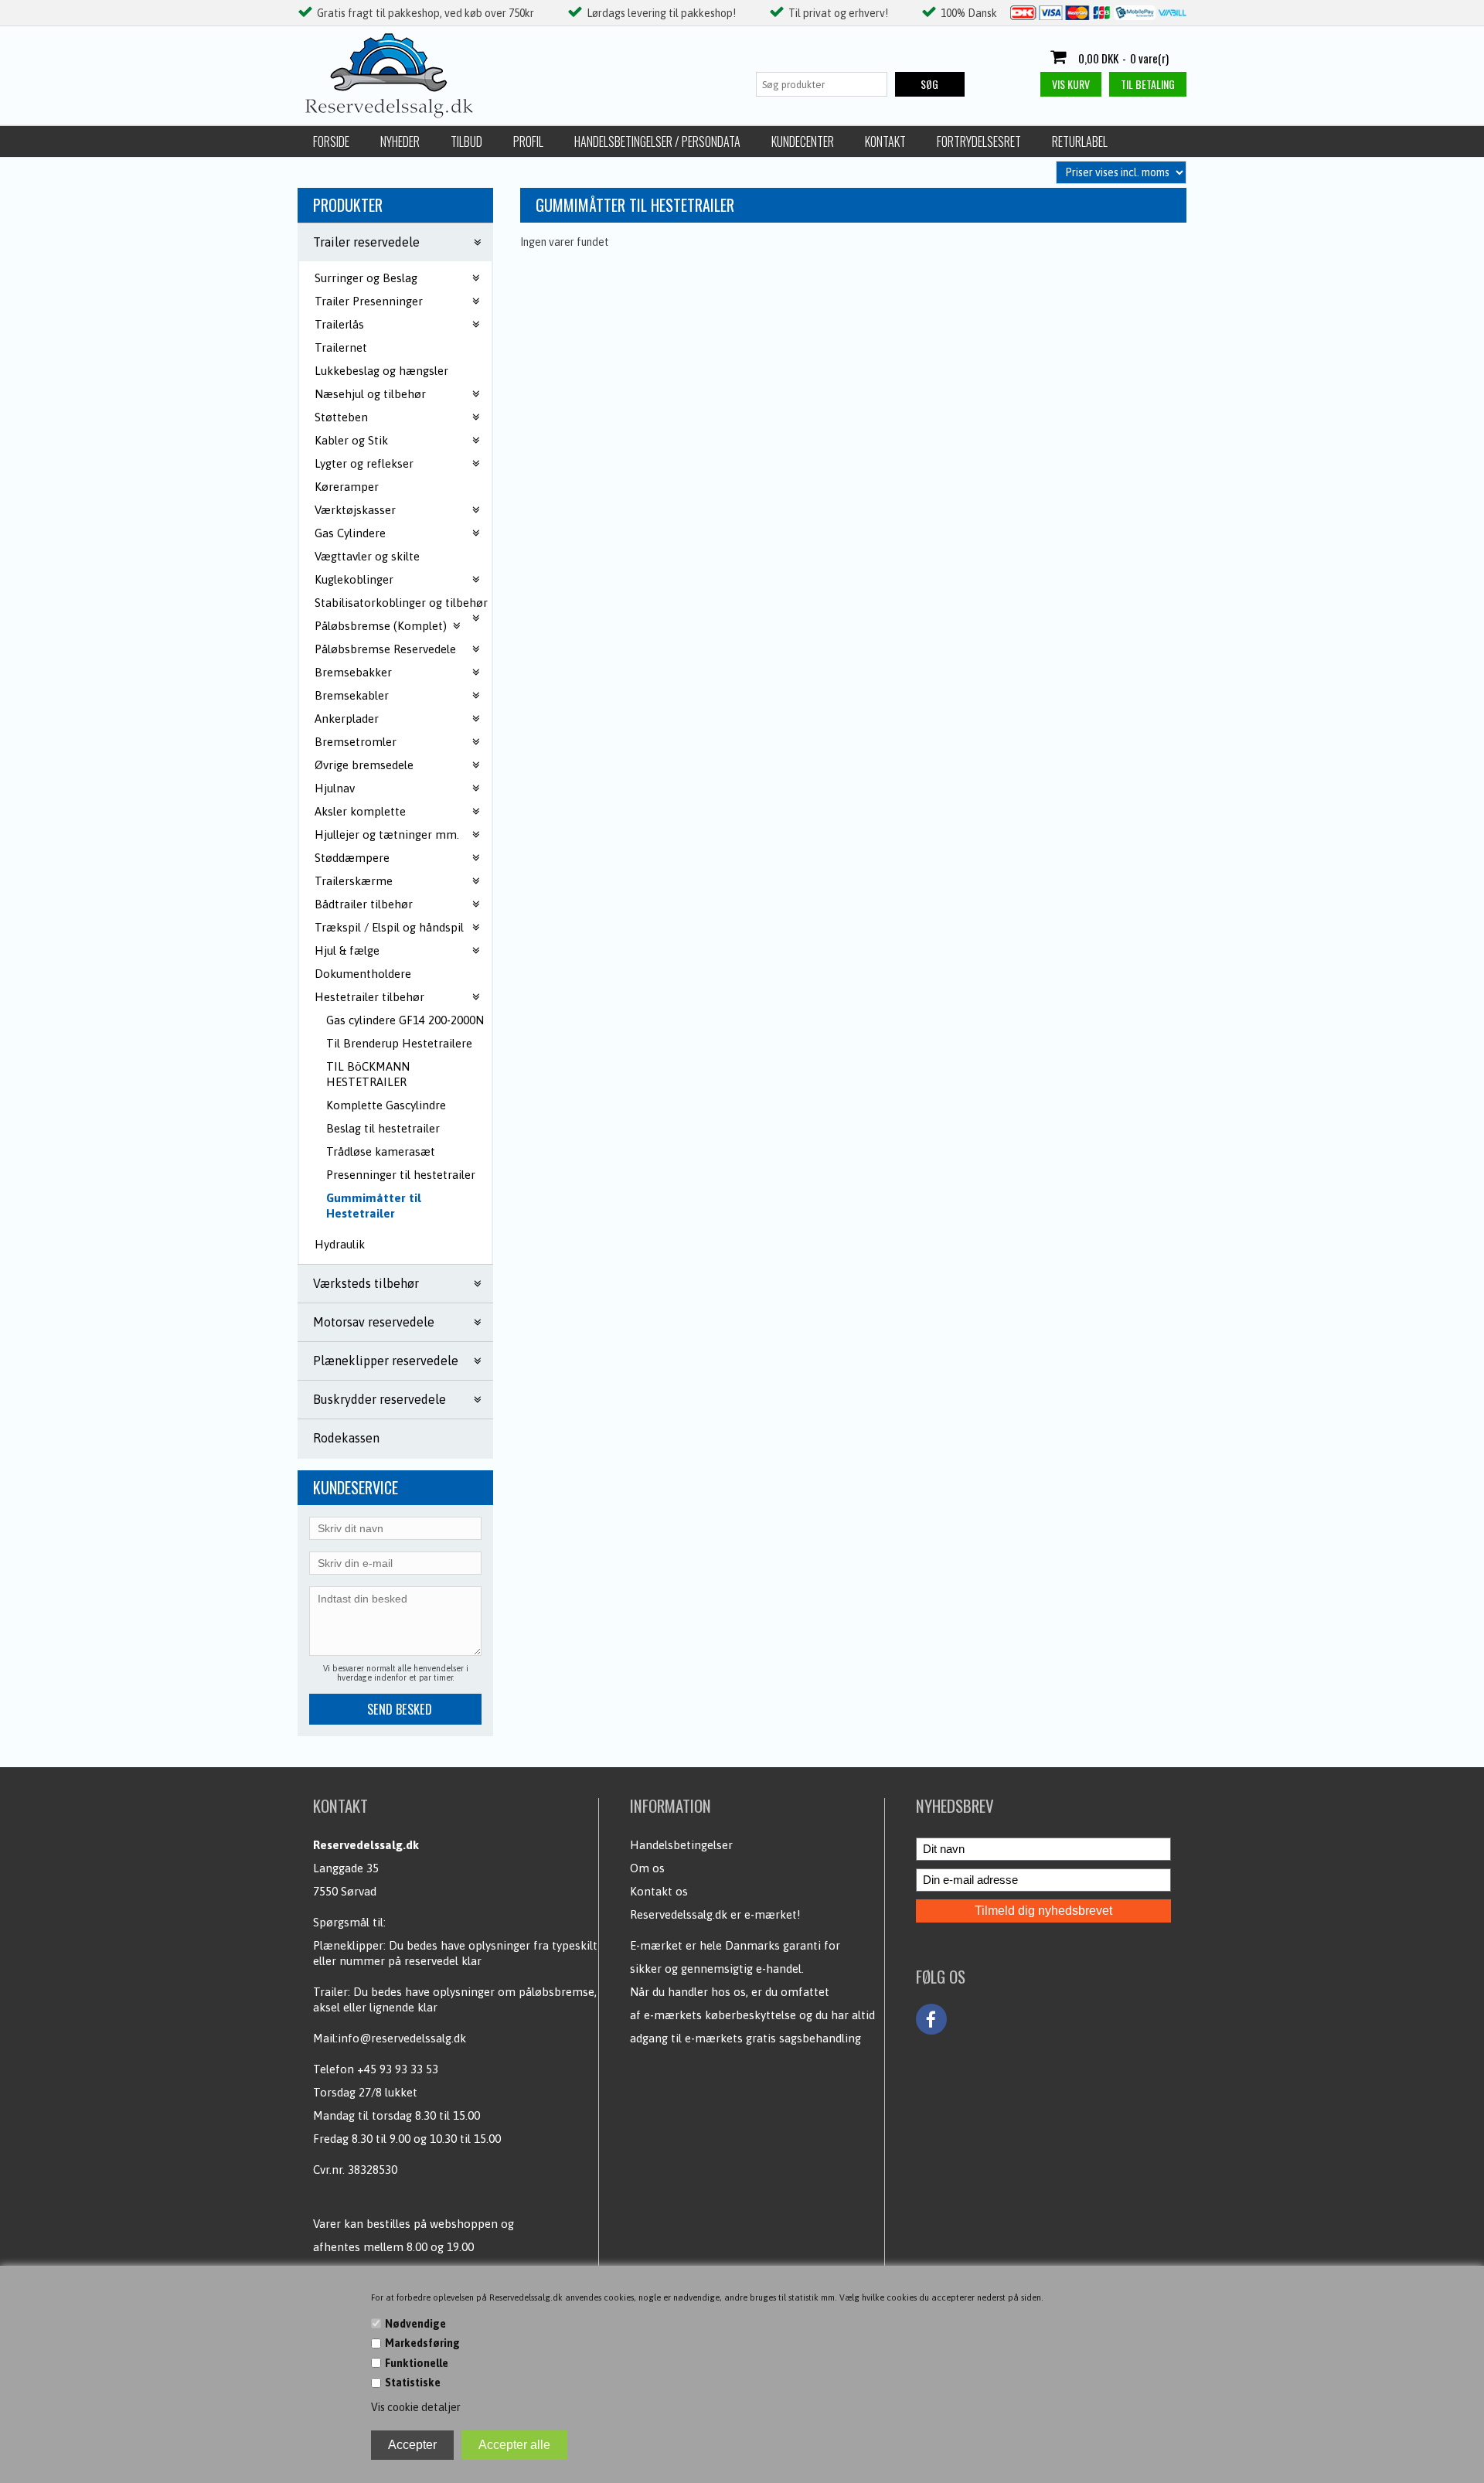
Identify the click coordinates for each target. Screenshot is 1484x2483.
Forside (331, 141)
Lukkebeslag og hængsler (381, 371)
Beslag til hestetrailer (383, 1128)
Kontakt (885, 141)
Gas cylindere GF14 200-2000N (405, 1020)
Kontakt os (659, 1891)
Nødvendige (415, 2324)
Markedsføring (422, 2343)
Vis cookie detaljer (416, 2407)
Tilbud (466, 141)
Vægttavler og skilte (367, 556)
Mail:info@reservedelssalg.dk (390, 2038)
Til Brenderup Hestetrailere (399, 1043)
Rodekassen (346, 1438)
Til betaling (1148, 84)
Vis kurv (1071, 84)
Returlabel (1080, 141)
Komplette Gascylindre (386, 1105)
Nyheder (400, 141)
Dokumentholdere (363, 974)
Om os (647, 1868)
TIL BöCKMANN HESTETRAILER (368, 1074)
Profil (528, 141)
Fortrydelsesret (979, 141)
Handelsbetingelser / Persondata (657, 141)
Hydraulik (340, 1244)
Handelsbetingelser (681, 1845)
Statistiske (413, 2383)
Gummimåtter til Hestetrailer (374, 1206)
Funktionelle (417, 2363)
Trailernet (341, 347)
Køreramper (347, 487)
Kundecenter (803, 141)
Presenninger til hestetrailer (401, 1175)
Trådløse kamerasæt (381, 1151)
